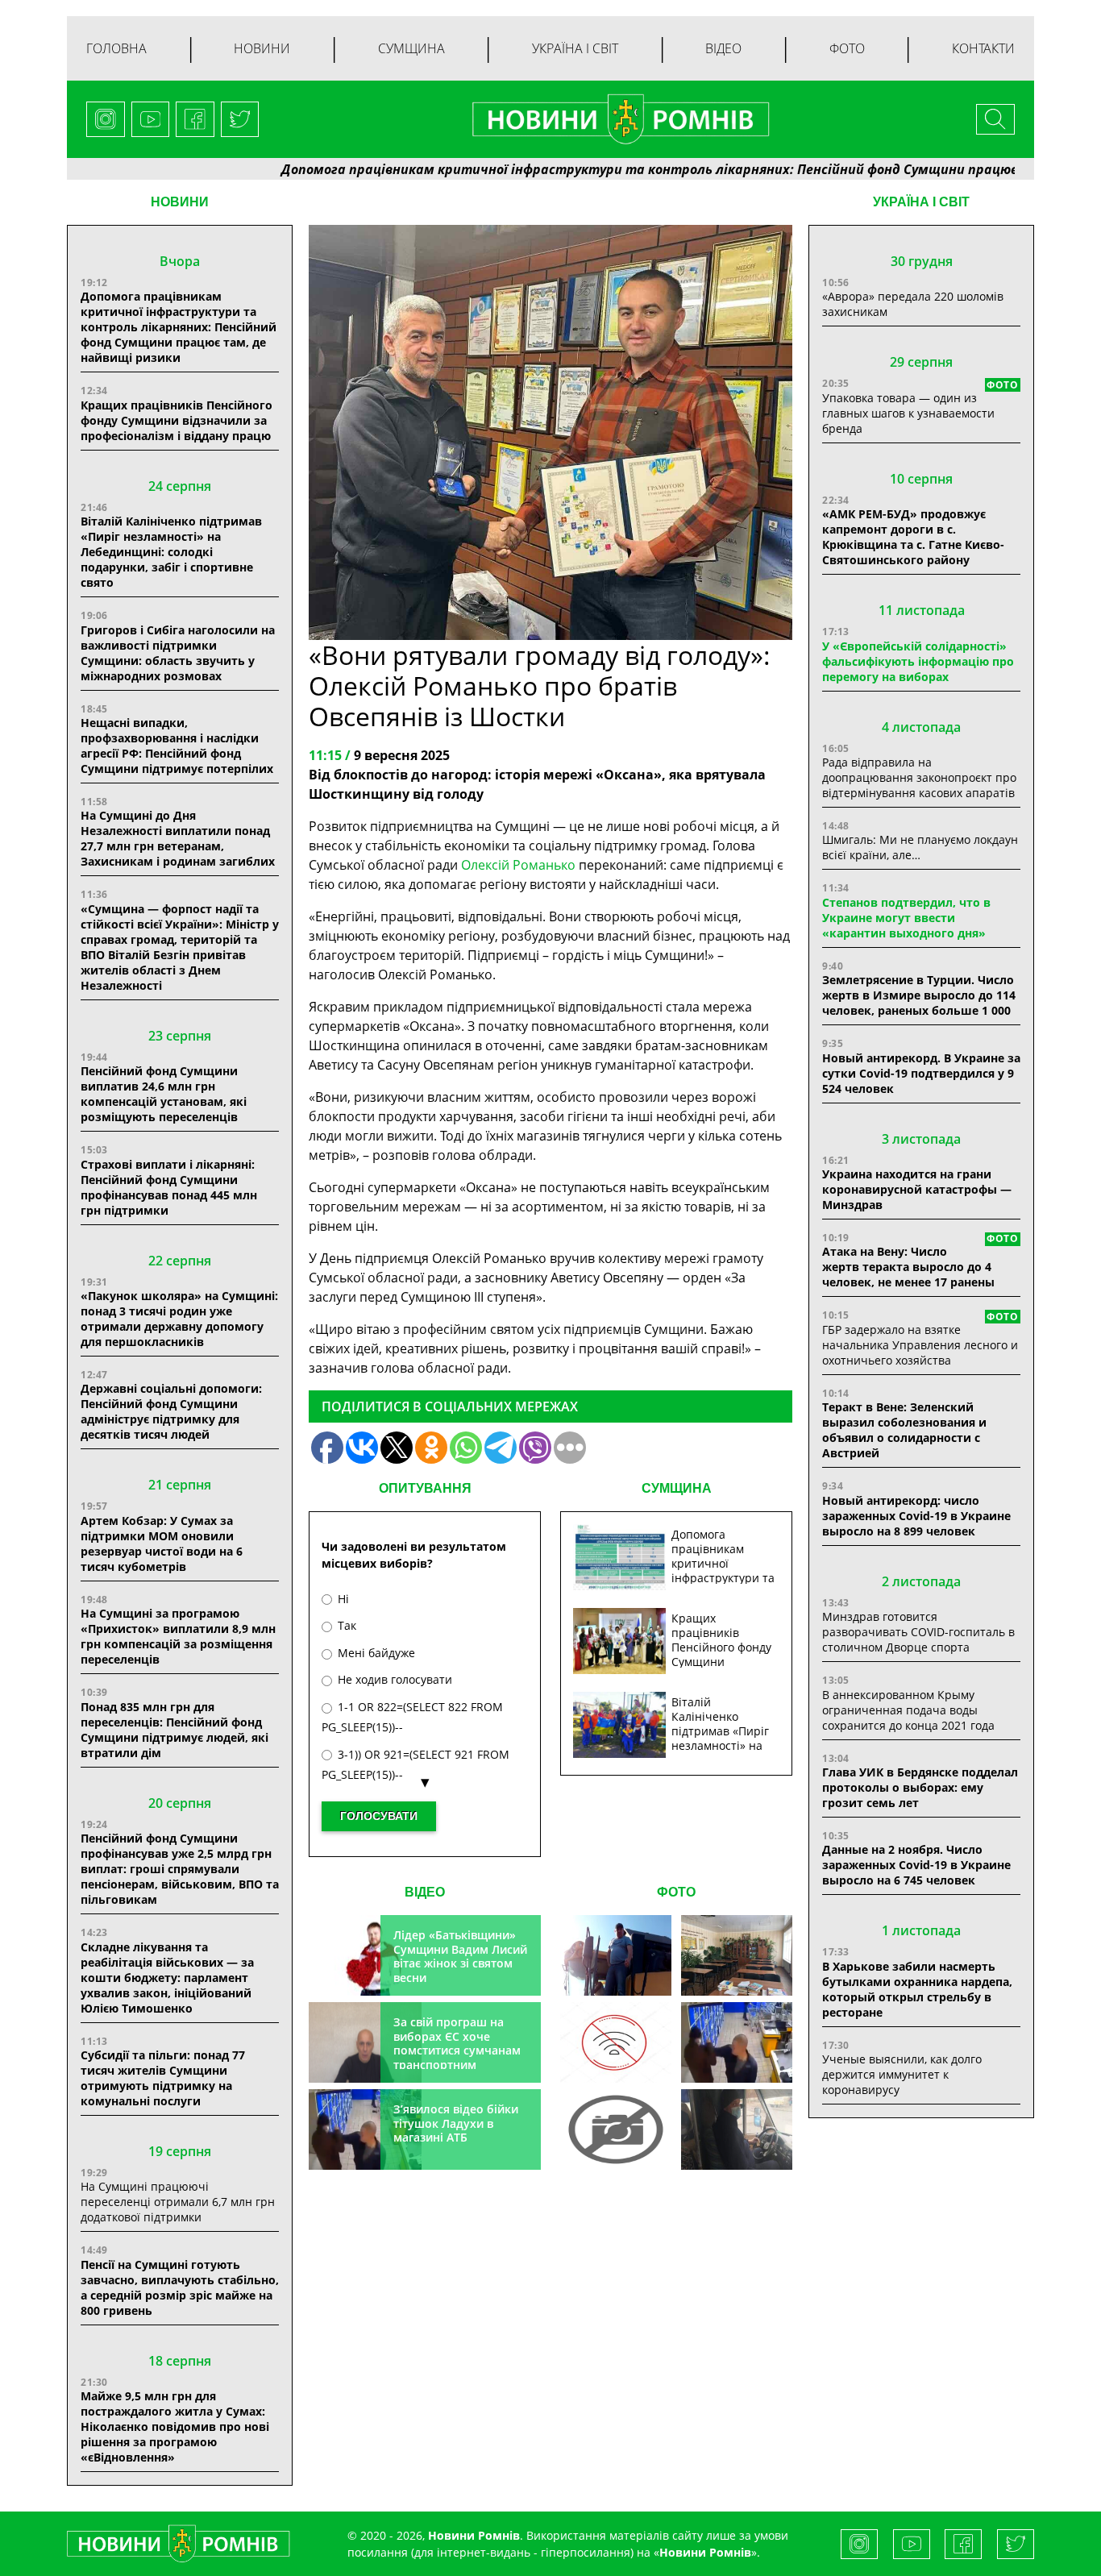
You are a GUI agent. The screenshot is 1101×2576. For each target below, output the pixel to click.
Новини (262, 48)
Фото (847, 48)
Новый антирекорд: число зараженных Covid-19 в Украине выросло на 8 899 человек (916, 1516)
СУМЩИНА (677, 1488)
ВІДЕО (425, 1892)
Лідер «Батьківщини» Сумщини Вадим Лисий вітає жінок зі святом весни (460, 1956)
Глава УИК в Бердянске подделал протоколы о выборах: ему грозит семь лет (920, 1787)
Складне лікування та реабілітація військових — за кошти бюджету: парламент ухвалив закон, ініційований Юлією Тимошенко (167, 1978)
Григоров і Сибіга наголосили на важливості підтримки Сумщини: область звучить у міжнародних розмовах (178, 653)
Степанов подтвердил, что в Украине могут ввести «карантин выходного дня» (906, 918)
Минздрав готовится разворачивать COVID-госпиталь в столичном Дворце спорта (918, 1632)
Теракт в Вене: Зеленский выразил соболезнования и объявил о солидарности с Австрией (904, 1430)
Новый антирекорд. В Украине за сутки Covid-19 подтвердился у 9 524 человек (921, 1073)
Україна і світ (575, 48)
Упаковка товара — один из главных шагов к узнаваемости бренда (908, 413)
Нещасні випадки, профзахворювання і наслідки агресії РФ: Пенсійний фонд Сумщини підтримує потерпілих (177, 746)
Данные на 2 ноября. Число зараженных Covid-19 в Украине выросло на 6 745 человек (916, 1865)
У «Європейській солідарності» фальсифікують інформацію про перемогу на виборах (918, 661)
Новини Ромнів (705, 2552)
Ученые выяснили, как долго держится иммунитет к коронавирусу (902, 2074)
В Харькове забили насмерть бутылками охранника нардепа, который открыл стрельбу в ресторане (917, 1989)
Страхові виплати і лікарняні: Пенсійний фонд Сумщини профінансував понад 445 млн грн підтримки (169, 1187)
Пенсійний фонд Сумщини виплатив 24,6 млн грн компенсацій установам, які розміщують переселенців (164, 1094)
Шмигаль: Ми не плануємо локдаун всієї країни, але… (920, 847)
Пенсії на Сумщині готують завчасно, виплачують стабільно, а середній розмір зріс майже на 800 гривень (180, 2287)
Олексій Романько (518, 865)
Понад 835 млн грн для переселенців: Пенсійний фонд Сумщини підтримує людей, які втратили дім (174, 1730)
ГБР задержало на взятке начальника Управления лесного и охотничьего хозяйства (920, 1345)
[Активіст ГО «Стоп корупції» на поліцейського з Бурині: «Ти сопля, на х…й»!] (616, 2129)
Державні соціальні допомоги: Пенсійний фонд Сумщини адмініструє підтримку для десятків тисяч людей (171, 1411)
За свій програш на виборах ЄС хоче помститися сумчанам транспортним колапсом (457, 2050)
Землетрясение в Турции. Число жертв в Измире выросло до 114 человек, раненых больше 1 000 (919, 995)
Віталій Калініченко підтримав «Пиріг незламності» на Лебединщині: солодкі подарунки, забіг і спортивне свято (171, 552)
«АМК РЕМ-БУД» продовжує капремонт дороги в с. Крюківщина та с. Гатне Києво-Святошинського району (913, 537)
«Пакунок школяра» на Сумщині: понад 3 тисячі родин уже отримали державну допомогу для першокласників (179, 1319)
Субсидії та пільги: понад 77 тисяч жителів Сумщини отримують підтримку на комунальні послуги (163, 2078)
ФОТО (676, 1892)
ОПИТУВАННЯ (425, 1488)
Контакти (983, 48)
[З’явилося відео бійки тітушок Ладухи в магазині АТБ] (737, 2042)
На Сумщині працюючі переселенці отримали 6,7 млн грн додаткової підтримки (178, 2202)
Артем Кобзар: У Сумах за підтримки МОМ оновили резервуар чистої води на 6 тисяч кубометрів (162, 1544)
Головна (116, 48)
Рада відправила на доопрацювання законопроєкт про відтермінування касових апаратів (919, 777)
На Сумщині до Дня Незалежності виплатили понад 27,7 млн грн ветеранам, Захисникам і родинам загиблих (178, 838)
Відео (723, 48)
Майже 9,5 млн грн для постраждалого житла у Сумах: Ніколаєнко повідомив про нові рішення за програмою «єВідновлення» (175, 2426)
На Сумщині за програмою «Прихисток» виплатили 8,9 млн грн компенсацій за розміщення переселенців (178, 1636)
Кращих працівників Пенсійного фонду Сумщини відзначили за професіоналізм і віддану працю (177, 420)
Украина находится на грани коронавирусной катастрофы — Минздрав (917, 1189)
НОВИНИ (180, 202)
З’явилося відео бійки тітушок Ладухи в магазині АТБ (456, 2123)
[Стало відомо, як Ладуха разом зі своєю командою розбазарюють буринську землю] (616, 1955)
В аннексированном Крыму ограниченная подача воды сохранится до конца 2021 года (908, 1710)
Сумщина (411, 48)
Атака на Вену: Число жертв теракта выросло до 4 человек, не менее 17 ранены (908, 1267)
